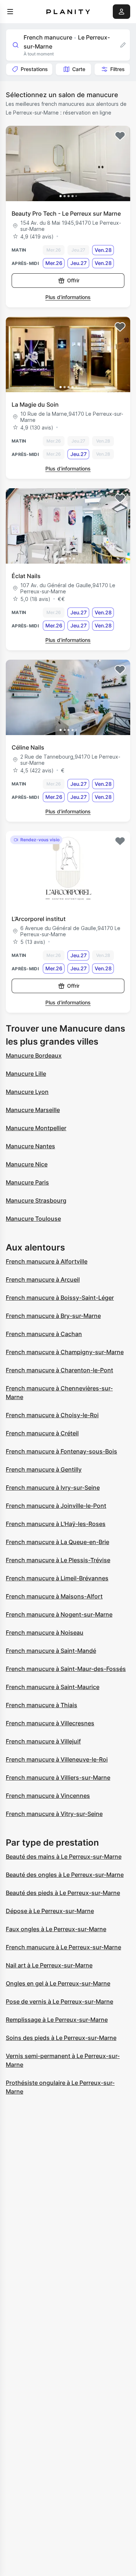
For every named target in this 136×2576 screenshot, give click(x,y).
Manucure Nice (27, 1164)
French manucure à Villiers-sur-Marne (58, 1778)
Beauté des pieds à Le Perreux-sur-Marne (63, 1893)
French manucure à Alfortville (47, 1261)
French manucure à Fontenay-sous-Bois (61, 1451)
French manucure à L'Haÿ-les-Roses (56, 1524)
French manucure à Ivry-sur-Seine (53, 1488)
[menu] (10, 12)
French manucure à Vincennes (48, 1796)
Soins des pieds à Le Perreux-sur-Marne (61, 2038)
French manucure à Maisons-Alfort (54, 1596)
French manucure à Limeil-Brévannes (57, 1578)
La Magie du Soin (35, 405)
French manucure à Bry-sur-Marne (53, 1316)
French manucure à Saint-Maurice (53, 1687)
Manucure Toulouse (33, 1219)
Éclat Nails (26, 576)
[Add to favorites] (120, 136)
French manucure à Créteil (42, 1433)
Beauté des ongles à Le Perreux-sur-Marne (65, 1875)
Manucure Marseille (33, 1110)
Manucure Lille (26, 1074)
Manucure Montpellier (36, 1128)
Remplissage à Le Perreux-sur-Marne (57, 2020)
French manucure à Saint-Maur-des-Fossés (66, 1669)
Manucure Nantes (30, 1146)
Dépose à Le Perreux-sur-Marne (50, 1911)
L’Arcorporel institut (39, 919)
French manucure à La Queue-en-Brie (57, 1542)
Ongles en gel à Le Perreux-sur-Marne (58, 1983)
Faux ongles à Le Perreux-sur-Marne (56, 1929)
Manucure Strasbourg (36, 1200)
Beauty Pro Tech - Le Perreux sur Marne (66, 213)
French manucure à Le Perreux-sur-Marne (63, 1947)
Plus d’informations (68, 297)
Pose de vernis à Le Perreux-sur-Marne (59, 2002)
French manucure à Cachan (44, 1334)
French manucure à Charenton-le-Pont (59, 1370)
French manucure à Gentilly (44, 1469)
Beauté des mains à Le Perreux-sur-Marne (64, 1857)
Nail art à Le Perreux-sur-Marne (49, 1965)
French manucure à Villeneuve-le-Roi (57, 1759)
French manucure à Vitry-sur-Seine (54, 1814)
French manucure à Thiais (42, 1705)
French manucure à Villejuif (43, 1741)
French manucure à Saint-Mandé (51, 1651)
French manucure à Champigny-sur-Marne (65, 1352)
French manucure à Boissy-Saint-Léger (60, 1298)
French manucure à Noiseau (45, 1633)
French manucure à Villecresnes (50, 1723)
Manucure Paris (27, 1182)
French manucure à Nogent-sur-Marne (59, 1614)
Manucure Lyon (27, 1092)
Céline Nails (28, 747)
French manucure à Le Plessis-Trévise (58, 1560)
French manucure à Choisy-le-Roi (52, 1415)
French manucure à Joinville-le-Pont (56, 1506)
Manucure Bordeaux (34, 1055)
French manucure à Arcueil (43, 1279)
